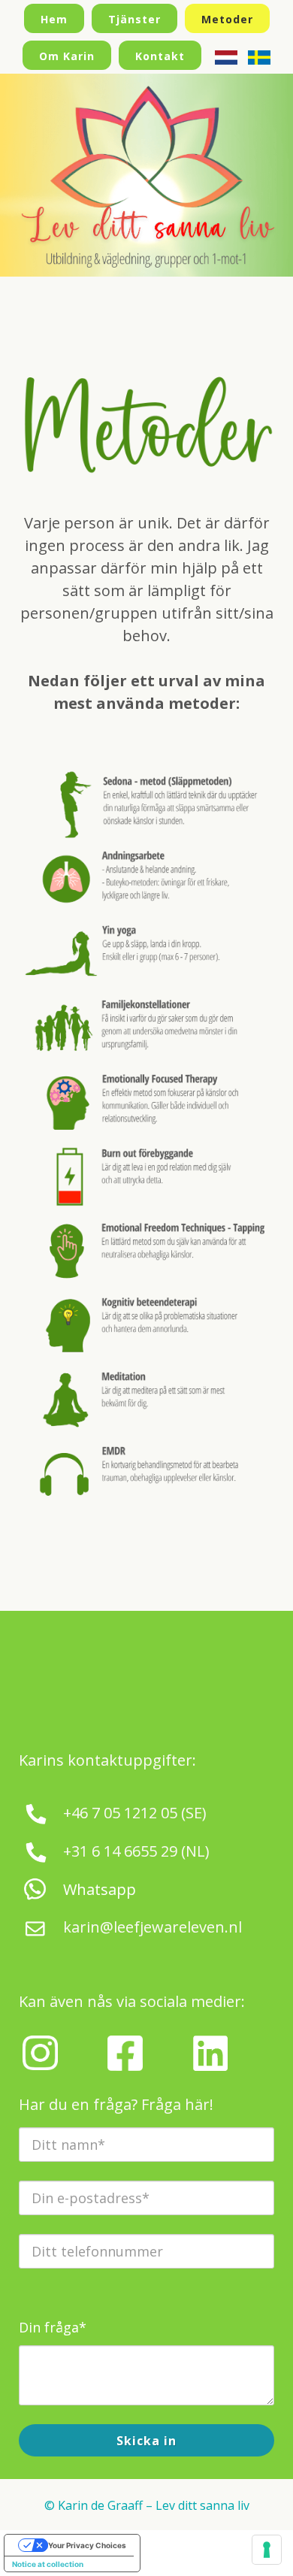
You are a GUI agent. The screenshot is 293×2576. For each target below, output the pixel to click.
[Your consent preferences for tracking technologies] (267, 2550)
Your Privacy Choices (87, 2545)
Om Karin (67, 56)
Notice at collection (48, 2564)
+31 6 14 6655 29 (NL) (136, 1851)
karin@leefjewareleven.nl (153, 1927)
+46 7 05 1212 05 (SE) (135, 1813)
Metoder (227, 19)
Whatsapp (100, 1889)
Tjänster (134, 19)
